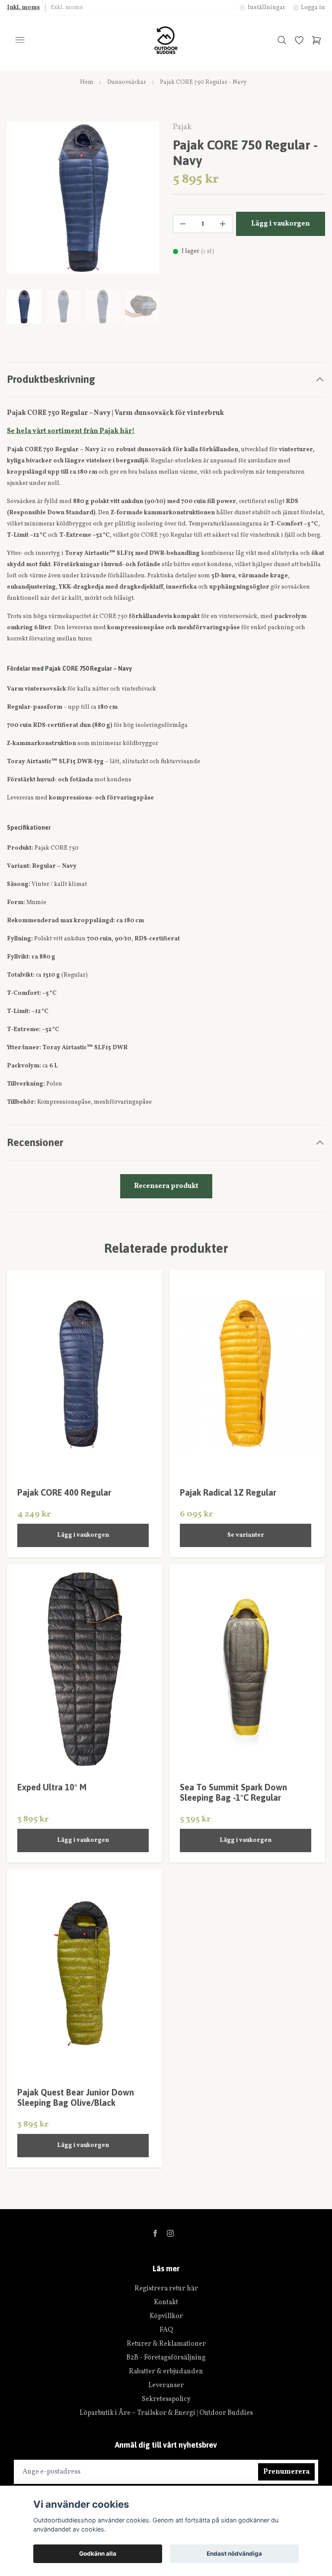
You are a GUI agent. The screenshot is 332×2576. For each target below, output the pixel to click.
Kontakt (166, 2302)
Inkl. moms (23, 8)
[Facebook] (155, 2233)
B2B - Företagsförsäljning (166, 2358)
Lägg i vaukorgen (83, 1535)
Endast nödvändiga (234, 2554)
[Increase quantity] (223, 224)
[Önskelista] (299, 40)
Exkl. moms (67, 8)
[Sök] (282, 40)
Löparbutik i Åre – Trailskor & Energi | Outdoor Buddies (166, 2413)
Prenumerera (286, 2472)
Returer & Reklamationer (166, 2344)
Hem (87, 82)
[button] (144, 201)
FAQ (166, 2330)
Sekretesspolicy (166, 2399)
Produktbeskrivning (51, 379)
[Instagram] (170, 2233)
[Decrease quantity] (183, 224)
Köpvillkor (166, 2316)
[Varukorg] (316, 40)
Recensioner (35, 1142)
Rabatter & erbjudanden (166, 2372)
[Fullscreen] (83, 197)
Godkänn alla (98, 2554)
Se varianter (246, 1535)
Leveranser (166, 2385)
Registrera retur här (166, 2289)
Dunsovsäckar (127, 82)
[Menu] (20, 40)
